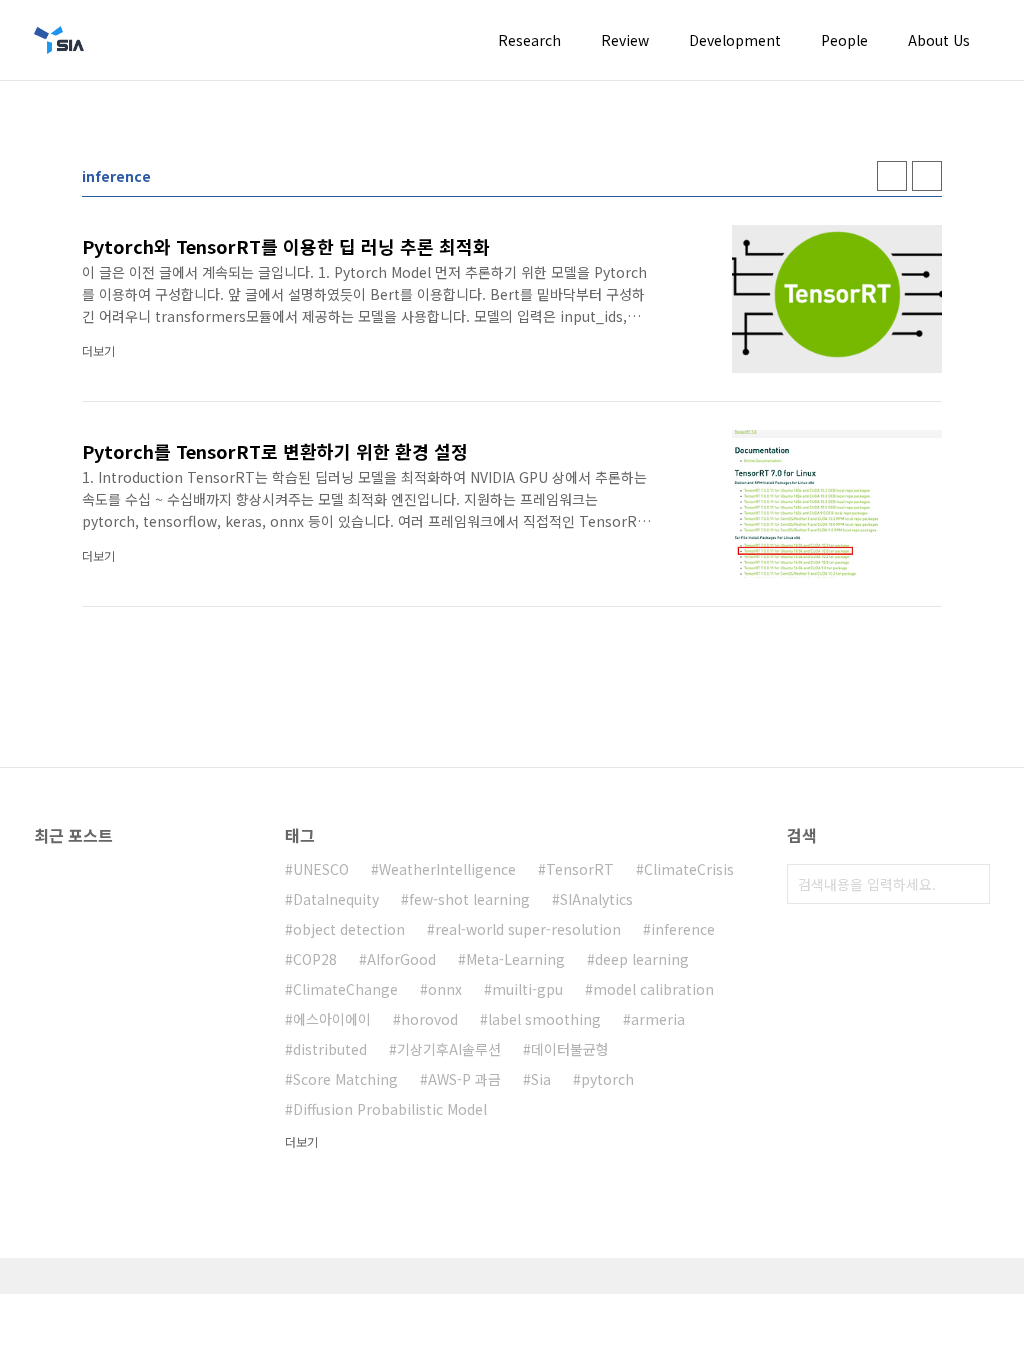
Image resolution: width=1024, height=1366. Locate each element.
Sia (541, 1079)
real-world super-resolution (528, 929)
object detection (349, 929)
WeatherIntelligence (447, 869)
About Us (939, 40)
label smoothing (544, 1019)
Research (529, 40)
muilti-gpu (527, 989)
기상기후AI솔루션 (449, 1049)
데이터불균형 (570, 1049)
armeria (658, 1019)
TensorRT (580, 869)
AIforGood (401, 959)
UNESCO (321, 869)
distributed (330, 1049)
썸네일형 (892, 176)
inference (683, 929)
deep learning (642, 959)
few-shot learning (469, 899)
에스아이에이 (332, 1019)
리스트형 (927, 176)
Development (735, 40)
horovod (429, 1019)
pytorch (607, 1079)
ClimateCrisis (689, 869)
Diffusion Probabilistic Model (390, 1109)
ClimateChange (345, 989)
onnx (445, 989)
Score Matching (345, 1079)
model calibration (653, 989)
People (844, 40)
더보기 (301, 1141)
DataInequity (336, 899)
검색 (970, 884)
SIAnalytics (596, 899)
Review (625, 40)
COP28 (315, 959)
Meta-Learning (515, 959)
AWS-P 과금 (464, 1079)
